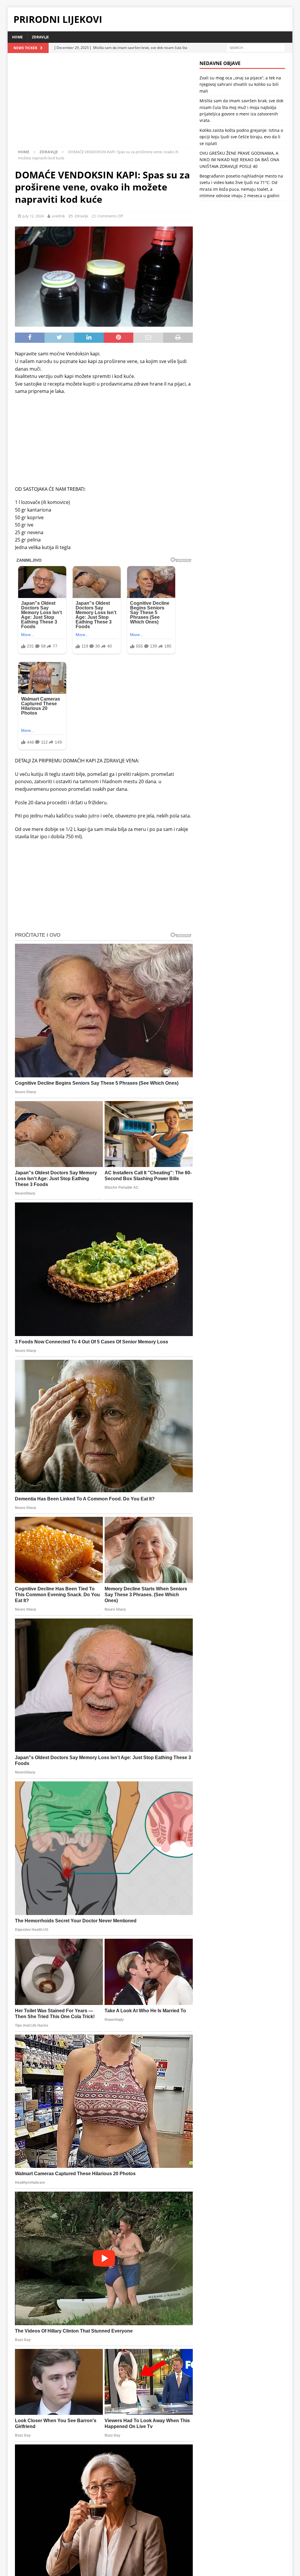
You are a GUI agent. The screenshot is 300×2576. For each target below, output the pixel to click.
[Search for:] (256, 47)
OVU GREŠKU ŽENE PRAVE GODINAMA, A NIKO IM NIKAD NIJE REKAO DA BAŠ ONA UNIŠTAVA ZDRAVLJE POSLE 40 (239, 160)
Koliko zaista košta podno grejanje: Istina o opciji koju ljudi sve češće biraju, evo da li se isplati (241, 137)
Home (17, 37)
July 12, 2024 (33, 216)
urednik (58, 216)
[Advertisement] (104, 104)
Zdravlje (40, 37)
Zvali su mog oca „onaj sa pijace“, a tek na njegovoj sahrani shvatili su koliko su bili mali (240, 84)
